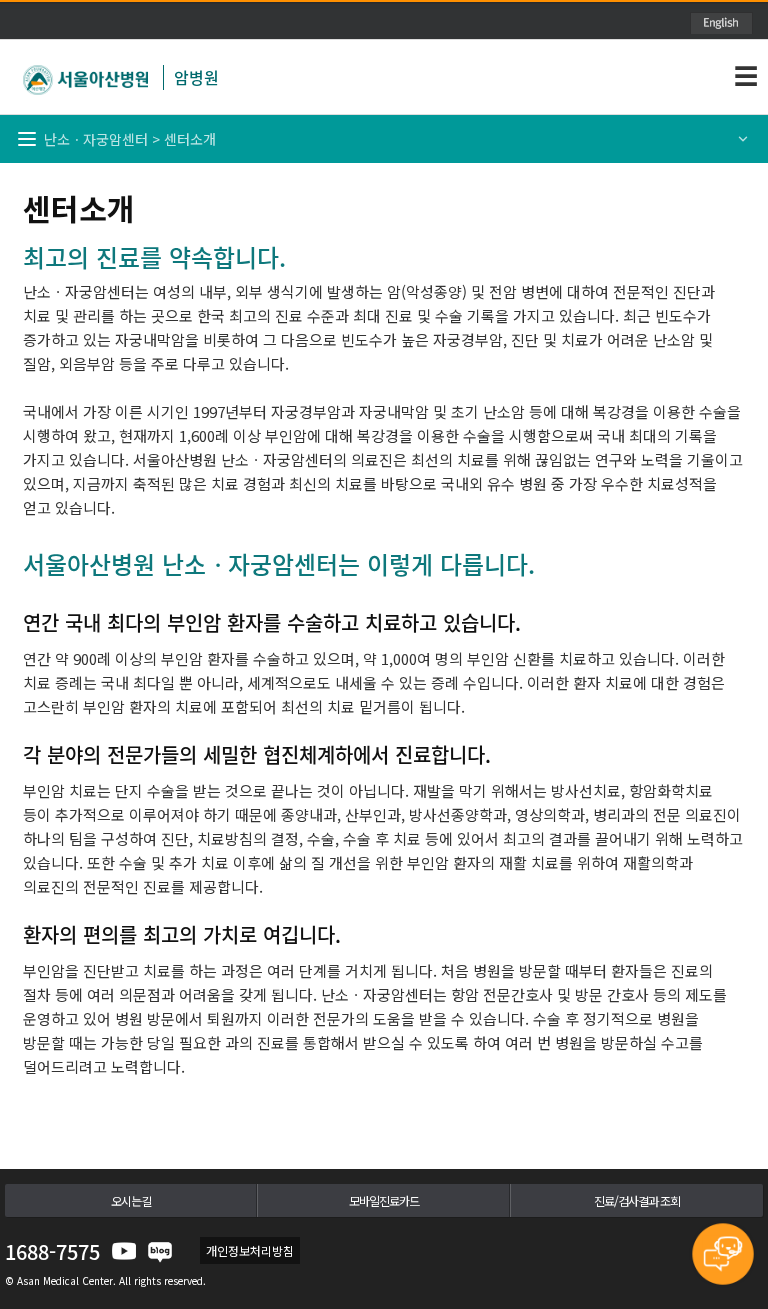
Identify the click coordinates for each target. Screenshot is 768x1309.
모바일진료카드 (384, 1200)
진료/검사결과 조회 (637, 1200)
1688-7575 (52, 1250)
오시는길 (131, 1200)
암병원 (196, 77)
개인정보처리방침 (250, 1250)
